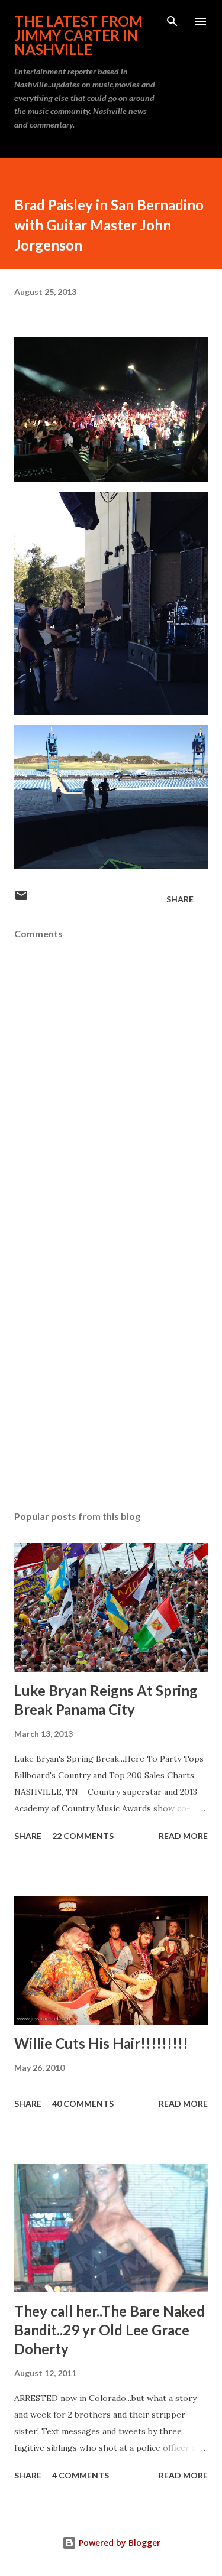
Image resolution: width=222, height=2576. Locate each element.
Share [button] (180, 899)
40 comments (83, 2104)
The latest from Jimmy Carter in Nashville (78, 35)
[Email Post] (21, 899)
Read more (183, 1836)
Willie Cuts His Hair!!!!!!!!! (101, 2043)
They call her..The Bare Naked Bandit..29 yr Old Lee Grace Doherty (110, 2330)
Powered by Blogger (118, 2543)
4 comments (81, 2475)
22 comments (83, 1836)
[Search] (172, 21)
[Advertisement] (111, 1362)
